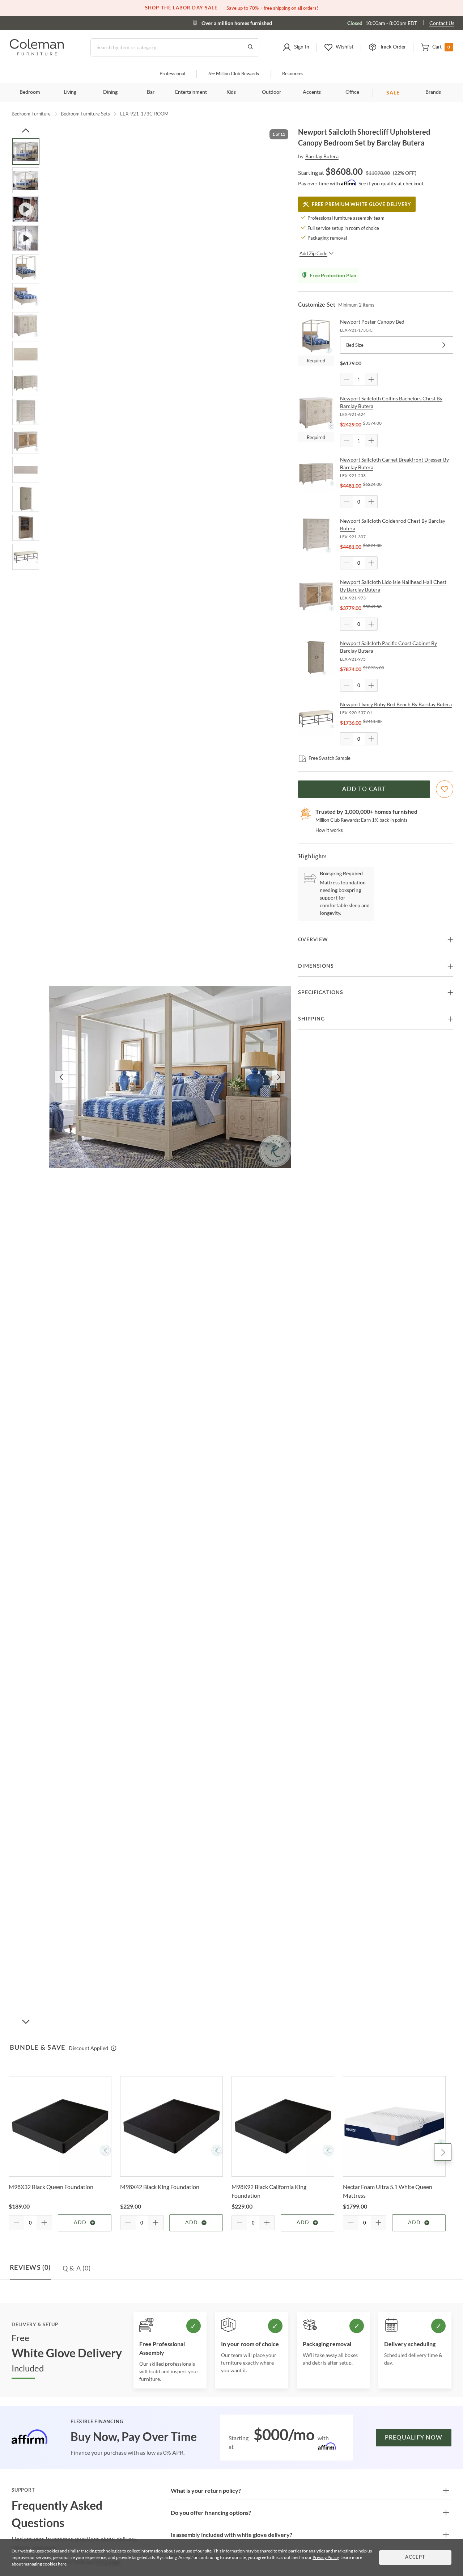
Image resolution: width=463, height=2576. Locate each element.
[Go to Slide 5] (26, 267)
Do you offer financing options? (211, 2512)
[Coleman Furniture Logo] (37, 53)
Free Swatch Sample (330, 758)
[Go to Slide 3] (26, 209)
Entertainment (191, 92)
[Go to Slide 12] (26, 470)
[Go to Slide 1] (26, 151)
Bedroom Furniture (31, 114)
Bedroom (30, 92)
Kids (231, 92)
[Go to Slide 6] (26, 296)
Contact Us (442, 23)
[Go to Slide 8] (26, 354)
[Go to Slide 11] (26, 441)
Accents (312, 92)
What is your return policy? (206, 2490)
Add (80, 2223)
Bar (151, 92)
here (62, 2564)
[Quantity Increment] (371, 379)
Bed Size (355, 345)
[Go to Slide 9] (26, 383)
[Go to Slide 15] (26, 557)
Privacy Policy (326, 2557)
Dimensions (316, 966)
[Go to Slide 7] (26, 325)
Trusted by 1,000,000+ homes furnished (366, 811)
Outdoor (271, 92)
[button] (296, 47)
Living (70, 92)
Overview (313, 940)
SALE (393, 92)
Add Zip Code (313, 253)
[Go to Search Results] (250, 47)
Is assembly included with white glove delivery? (231, 2535)
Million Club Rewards (233, 74)
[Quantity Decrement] (347, 379)
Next (443, 2152)
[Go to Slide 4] (26, 238)
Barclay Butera (322, 156)
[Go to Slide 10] (26, 412)
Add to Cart (364, 789)
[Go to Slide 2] (26, 180)
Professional (172, 74)
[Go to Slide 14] (26, 528)
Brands (433, 92)
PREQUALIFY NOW (414, 2438)
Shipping (311, 1019)
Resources (293, 74)
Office (352, 92)
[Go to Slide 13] (26, 499)
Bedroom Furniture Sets (85, 114)
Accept (415, 2557)
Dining (110, 92)
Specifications (321, 993)
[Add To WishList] (445, 789)
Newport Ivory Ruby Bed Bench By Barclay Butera (396, 704)
